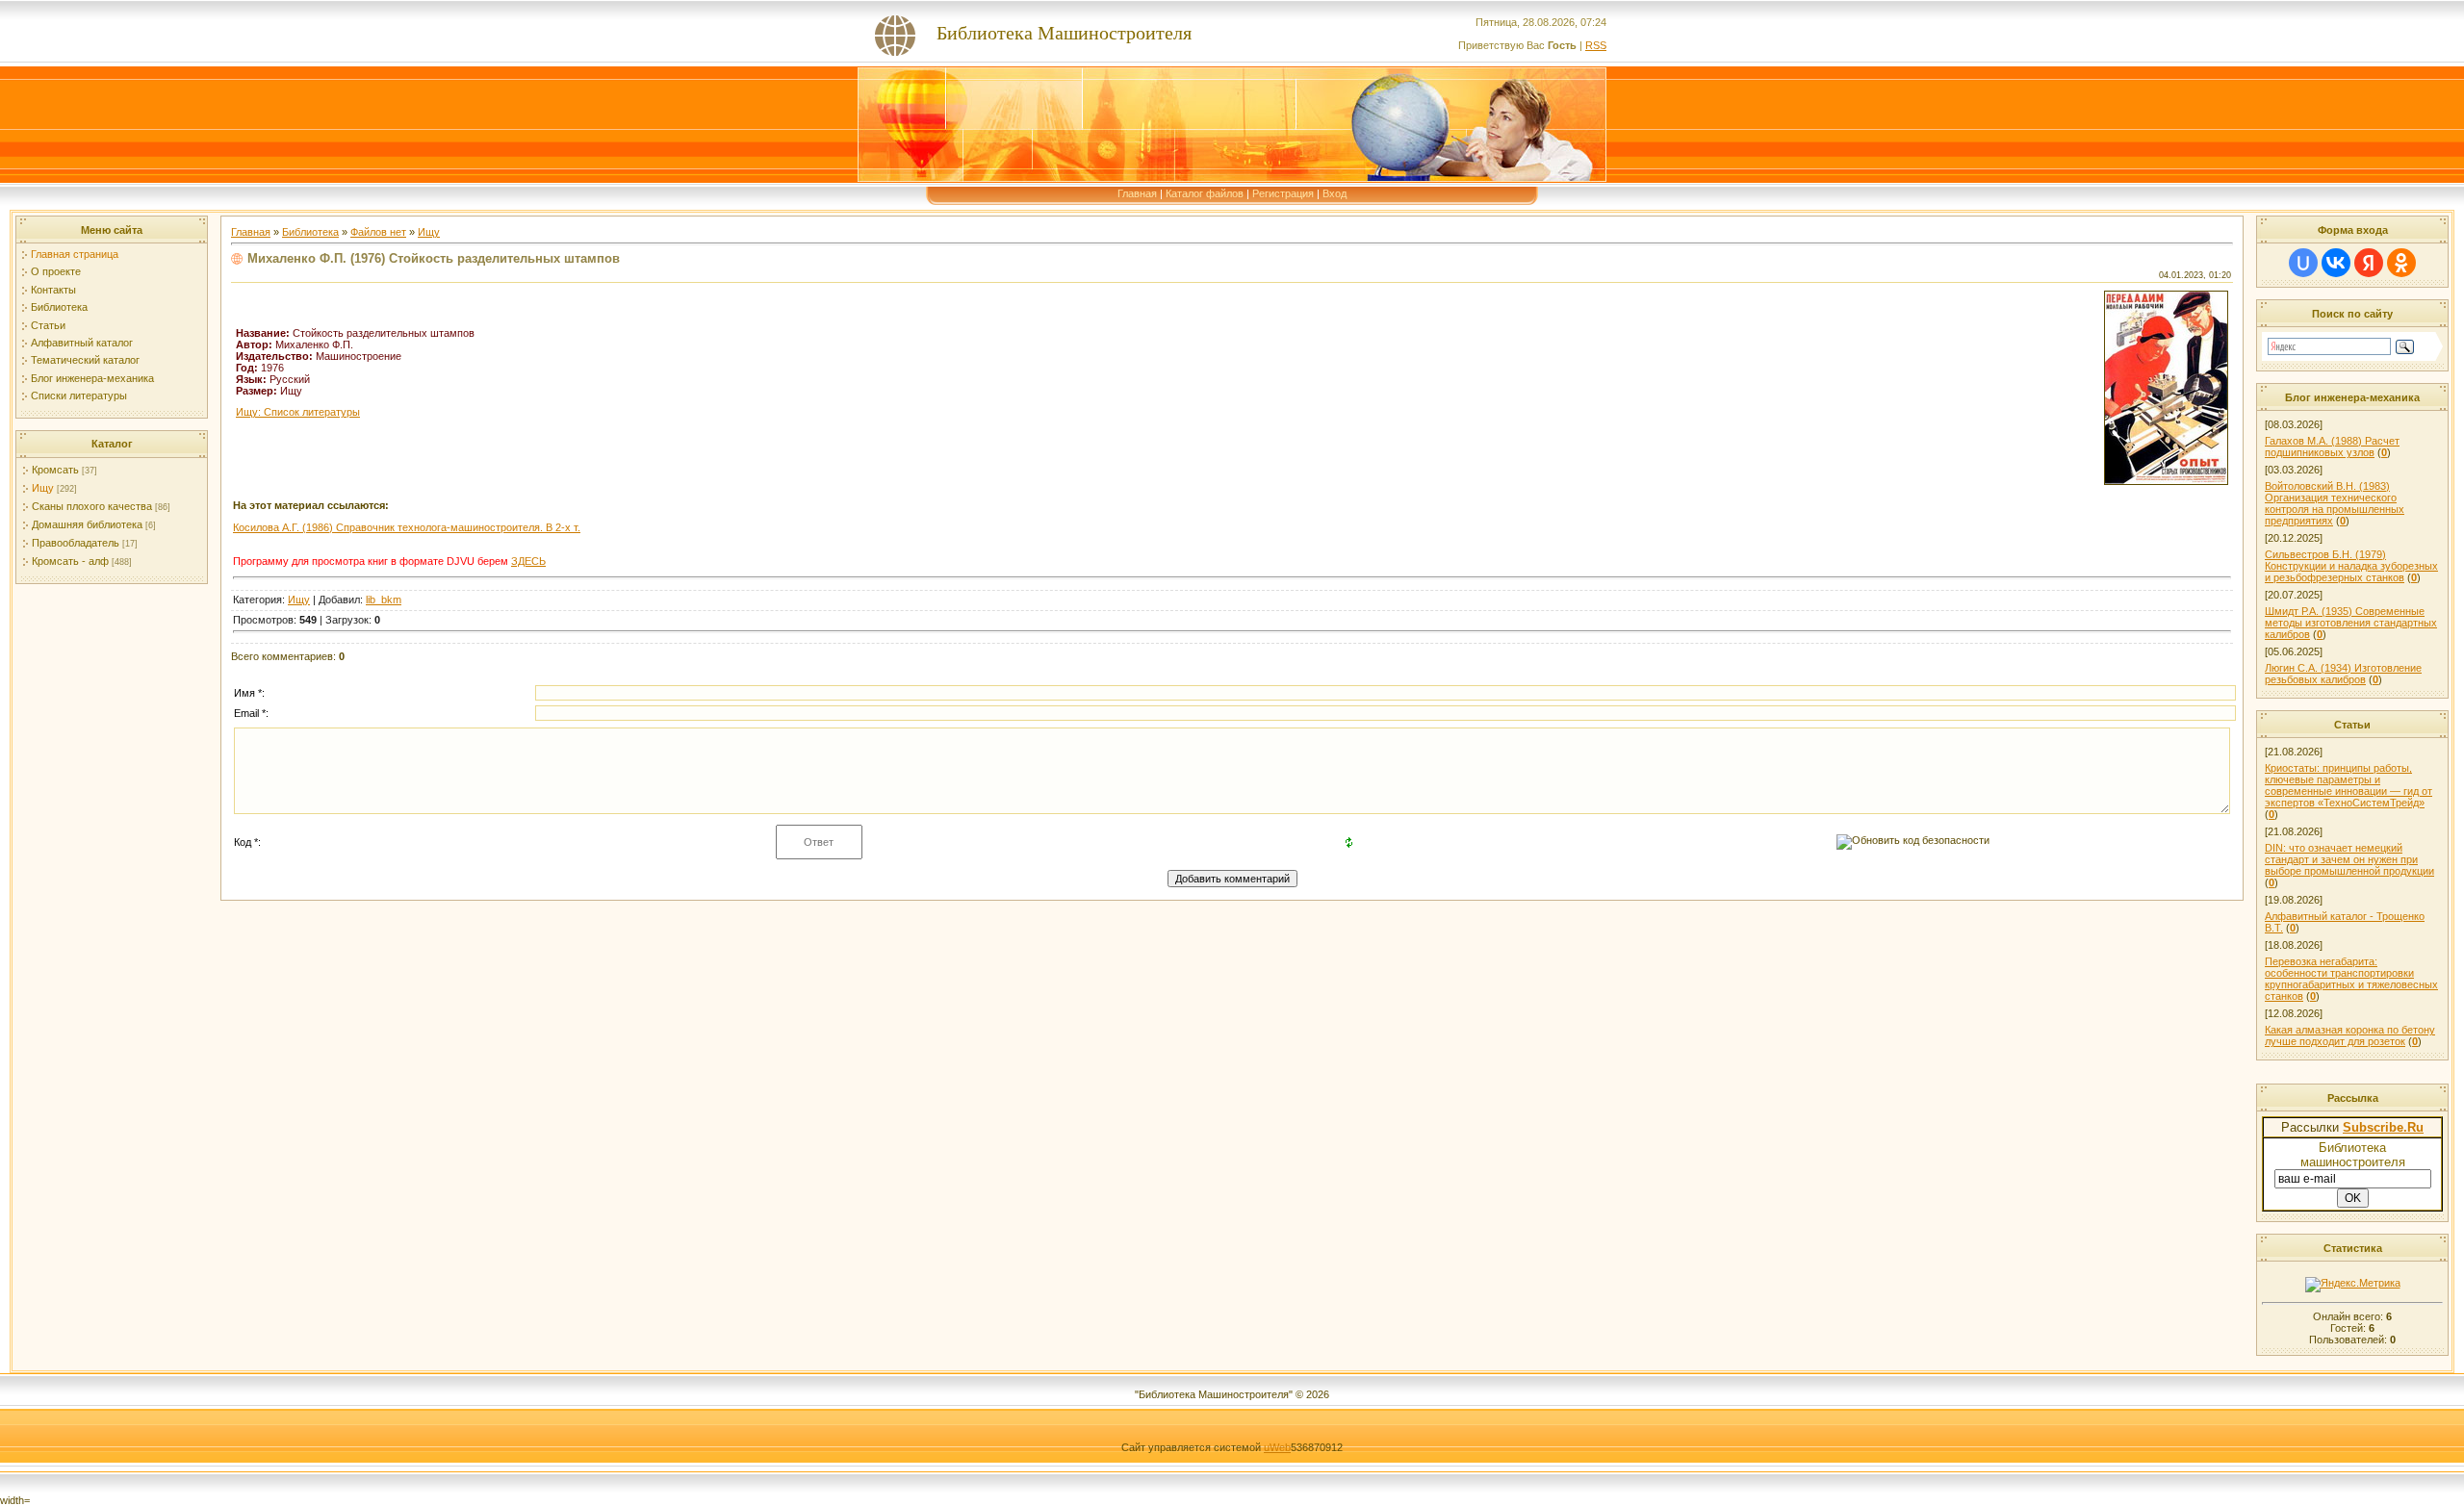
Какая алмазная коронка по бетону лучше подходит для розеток (2350, 1035)
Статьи (48, 325)
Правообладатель (76, 543)
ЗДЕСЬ (528, 561)
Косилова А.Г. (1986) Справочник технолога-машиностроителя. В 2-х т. (407, 527)
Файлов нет (378, 232)
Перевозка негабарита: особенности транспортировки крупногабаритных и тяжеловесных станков (2351, 979)
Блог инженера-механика (92, 378)
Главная (1137, 193)
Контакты (53, 290)
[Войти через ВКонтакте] (2336, 263)
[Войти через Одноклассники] (2401, 263)
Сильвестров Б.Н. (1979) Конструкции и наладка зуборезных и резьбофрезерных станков (2351, 566)
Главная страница (75, 254)
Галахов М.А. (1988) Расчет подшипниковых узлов (2332, 447)
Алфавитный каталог (82, 343)
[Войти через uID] (2303, 263)
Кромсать (55, 470)
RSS (1596, 45)
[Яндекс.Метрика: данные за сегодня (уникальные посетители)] (2353, 1285)
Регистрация (1283, 193)
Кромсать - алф (70, 561)
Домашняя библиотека (87, 524)
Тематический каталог (85, 360)
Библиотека (59, 307)
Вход (1335, 193)
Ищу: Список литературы (298, 412)
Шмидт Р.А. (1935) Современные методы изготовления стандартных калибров (2351, 623)
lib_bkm (384, 600)
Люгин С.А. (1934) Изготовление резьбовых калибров (2343, 674)
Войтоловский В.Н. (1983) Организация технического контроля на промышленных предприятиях (2335, 503)
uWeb (1277, 1447)
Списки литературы (79, 396)
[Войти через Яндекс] (2369, 263)
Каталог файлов (1205, 193)
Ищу (43, 488)
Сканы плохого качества (92, 506)
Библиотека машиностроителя (2353, 1155)
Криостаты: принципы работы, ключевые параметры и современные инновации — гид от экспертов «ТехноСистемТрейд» (2348, 785)
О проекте (56, 271)
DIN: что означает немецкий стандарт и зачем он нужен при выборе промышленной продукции (2349, 859)
